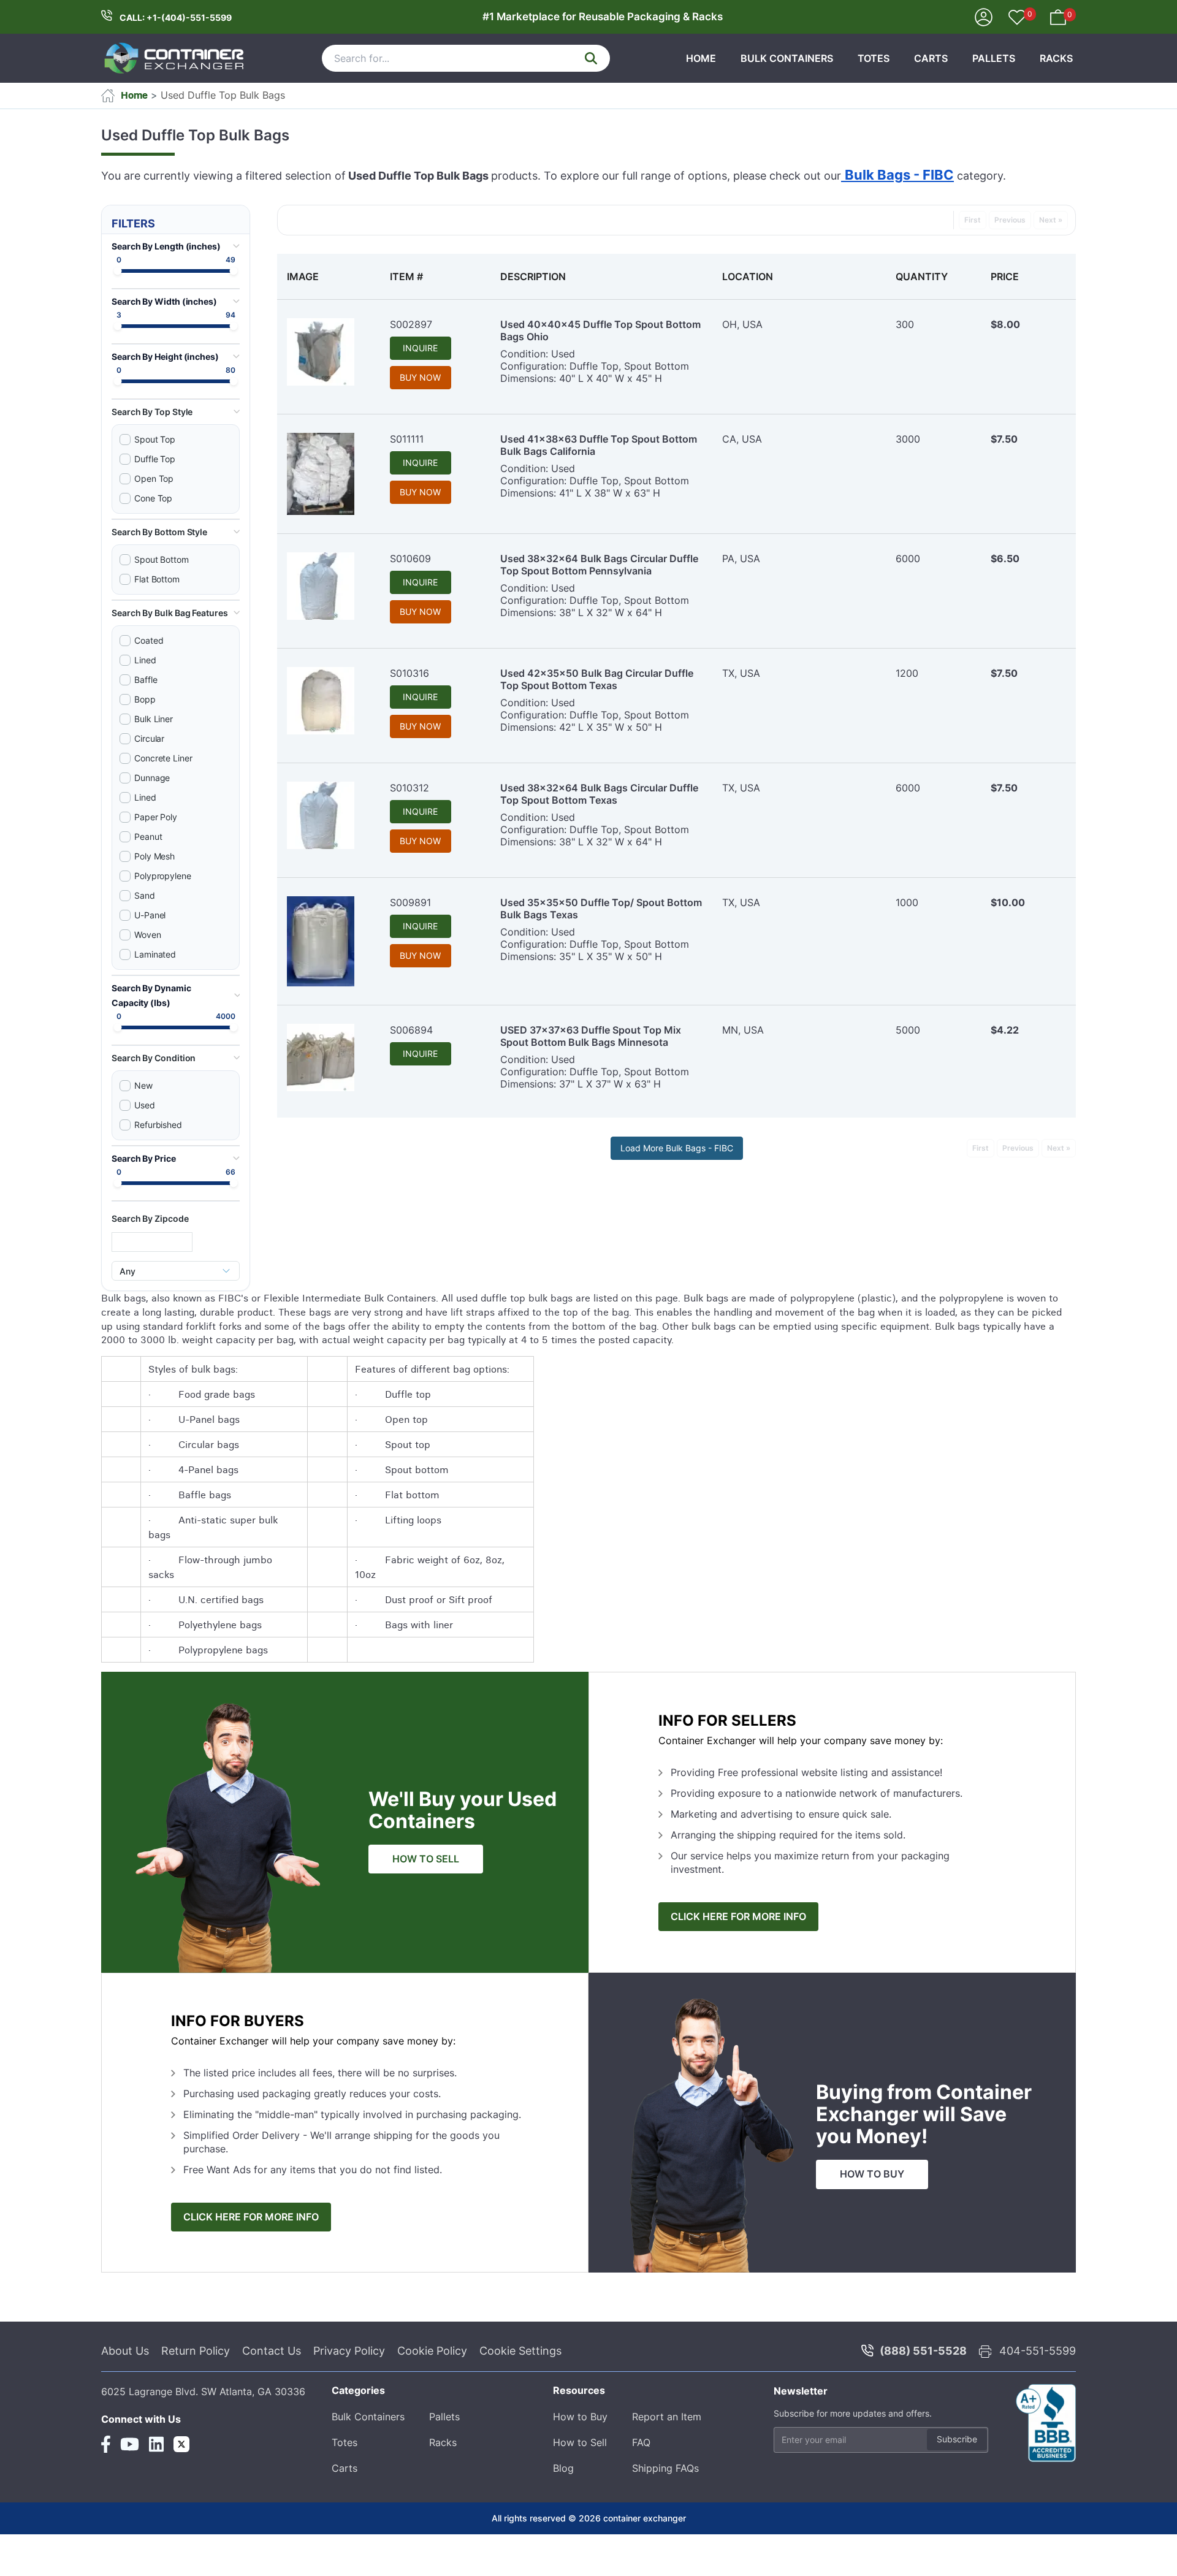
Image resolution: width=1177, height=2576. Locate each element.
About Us (125, 2351)
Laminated (155, 954)
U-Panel (150, 915)
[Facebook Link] (106, 2444)
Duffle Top (155, 459)
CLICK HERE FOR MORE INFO (738, 1917)
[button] (176, 412)
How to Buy (580, 2417)
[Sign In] (984, 16)
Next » (1051, 220)
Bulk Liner (154, 719)
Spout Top (155, 439)
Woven (148, 935)
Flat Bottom (157, 579)
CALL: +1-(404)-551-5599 (176, 17)
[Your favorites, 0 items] (1017, 18)
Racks (1056, 58)
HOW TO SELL (426, 1859)
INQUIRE (420, 348)
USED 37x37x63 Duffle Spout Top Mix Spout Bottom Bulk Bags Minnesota (591, 1036)
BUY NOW (420, 377)
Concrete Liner (163, 758)
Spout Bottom (162, 559)
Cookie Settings (520, 2351)
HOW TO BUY (872, 2174)
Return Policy (196, 2351)
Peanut (148, 836)
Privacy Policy (349, 2351)
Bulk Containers (787, 58)
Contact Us (272, 2351)
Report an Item (667, 2417)
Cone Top (153, 498)
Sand (145, 895)
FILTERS (133, 223)
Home (701, 58)
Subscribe (957, 2439)
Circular (149, 738)
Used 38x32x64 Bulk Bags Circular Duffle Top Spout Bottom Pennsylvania (599, 565)
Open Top (154, 478)
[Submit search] (591, 58)
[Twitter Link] (181, 2444)
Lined (145, 660)
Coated (149, 640)
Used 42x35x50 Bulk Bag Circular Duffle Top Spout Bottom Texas (597, 679)
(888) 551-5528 (923, 2351)
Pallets (994, 58)
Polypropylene (163, 876)
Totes (874, 58)
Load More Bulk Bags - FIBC (677, 1148)
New (143, 1085)
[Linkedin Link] (156, 2444)
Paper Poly (156, 817)
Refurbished (158, 1125)
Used (145, 1105)
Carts (931, 58)
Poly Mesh (154, 856)
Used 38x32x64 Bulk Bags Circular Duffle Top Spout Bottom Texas (599, 794)
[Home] (175, 58)
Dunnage (152, 778)
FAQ (641, 2442)
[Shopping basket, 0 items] (1058, 16)
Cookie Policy (432, 2351)
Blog (563, 2468)
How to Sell (580, 2442)
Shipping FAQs (665, 2468)
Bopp (145, 699)
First (973, 220)
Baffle (146, 680)
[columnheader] (329, 276)
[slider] (118, 271)
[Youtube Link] (130, 2444)
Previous (1010, 220)
